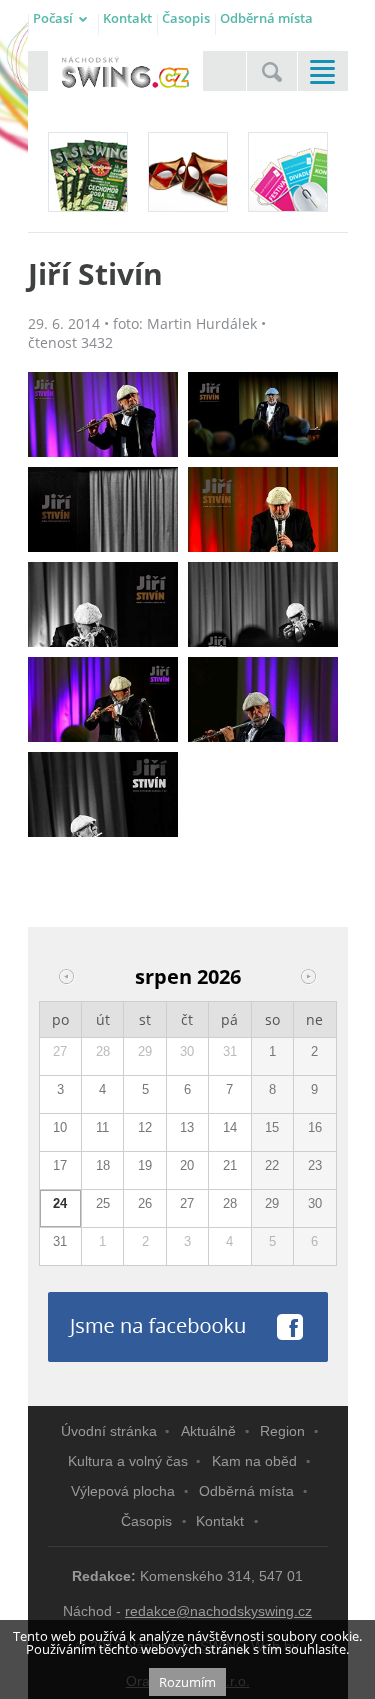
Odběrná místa (266, 18)
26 (145, 1203)
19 (145, 1165)
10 (60, 1127)
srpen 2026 (188, 976)
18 (103, 1165)
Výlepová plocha (123, 1491)
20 (187, 1165)
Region (282, 1431)
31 (230, 1051)
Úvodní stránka (109, 1431)
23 (315, 1165)
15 (272, 1127)
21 (230, 1165)
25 (103, 1203)
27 (60, 1051)
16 (315, 1127)
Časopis (186, 18)
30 (187, 1051)
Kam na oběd (254, 1461)
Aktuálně (208, 1431)
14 (230, 1127)
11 (102, 1127)
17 (60, 1165)
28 (103, 1051)
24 (60, 1203)
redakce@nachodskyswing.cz (218, 1611)
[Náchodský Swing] (125, 73)
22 (272, 1165)
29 (145, 1051)
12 (145, 1127)
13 (187, 1127)
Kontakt (127, 18)
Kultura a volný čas (128, 1461)
